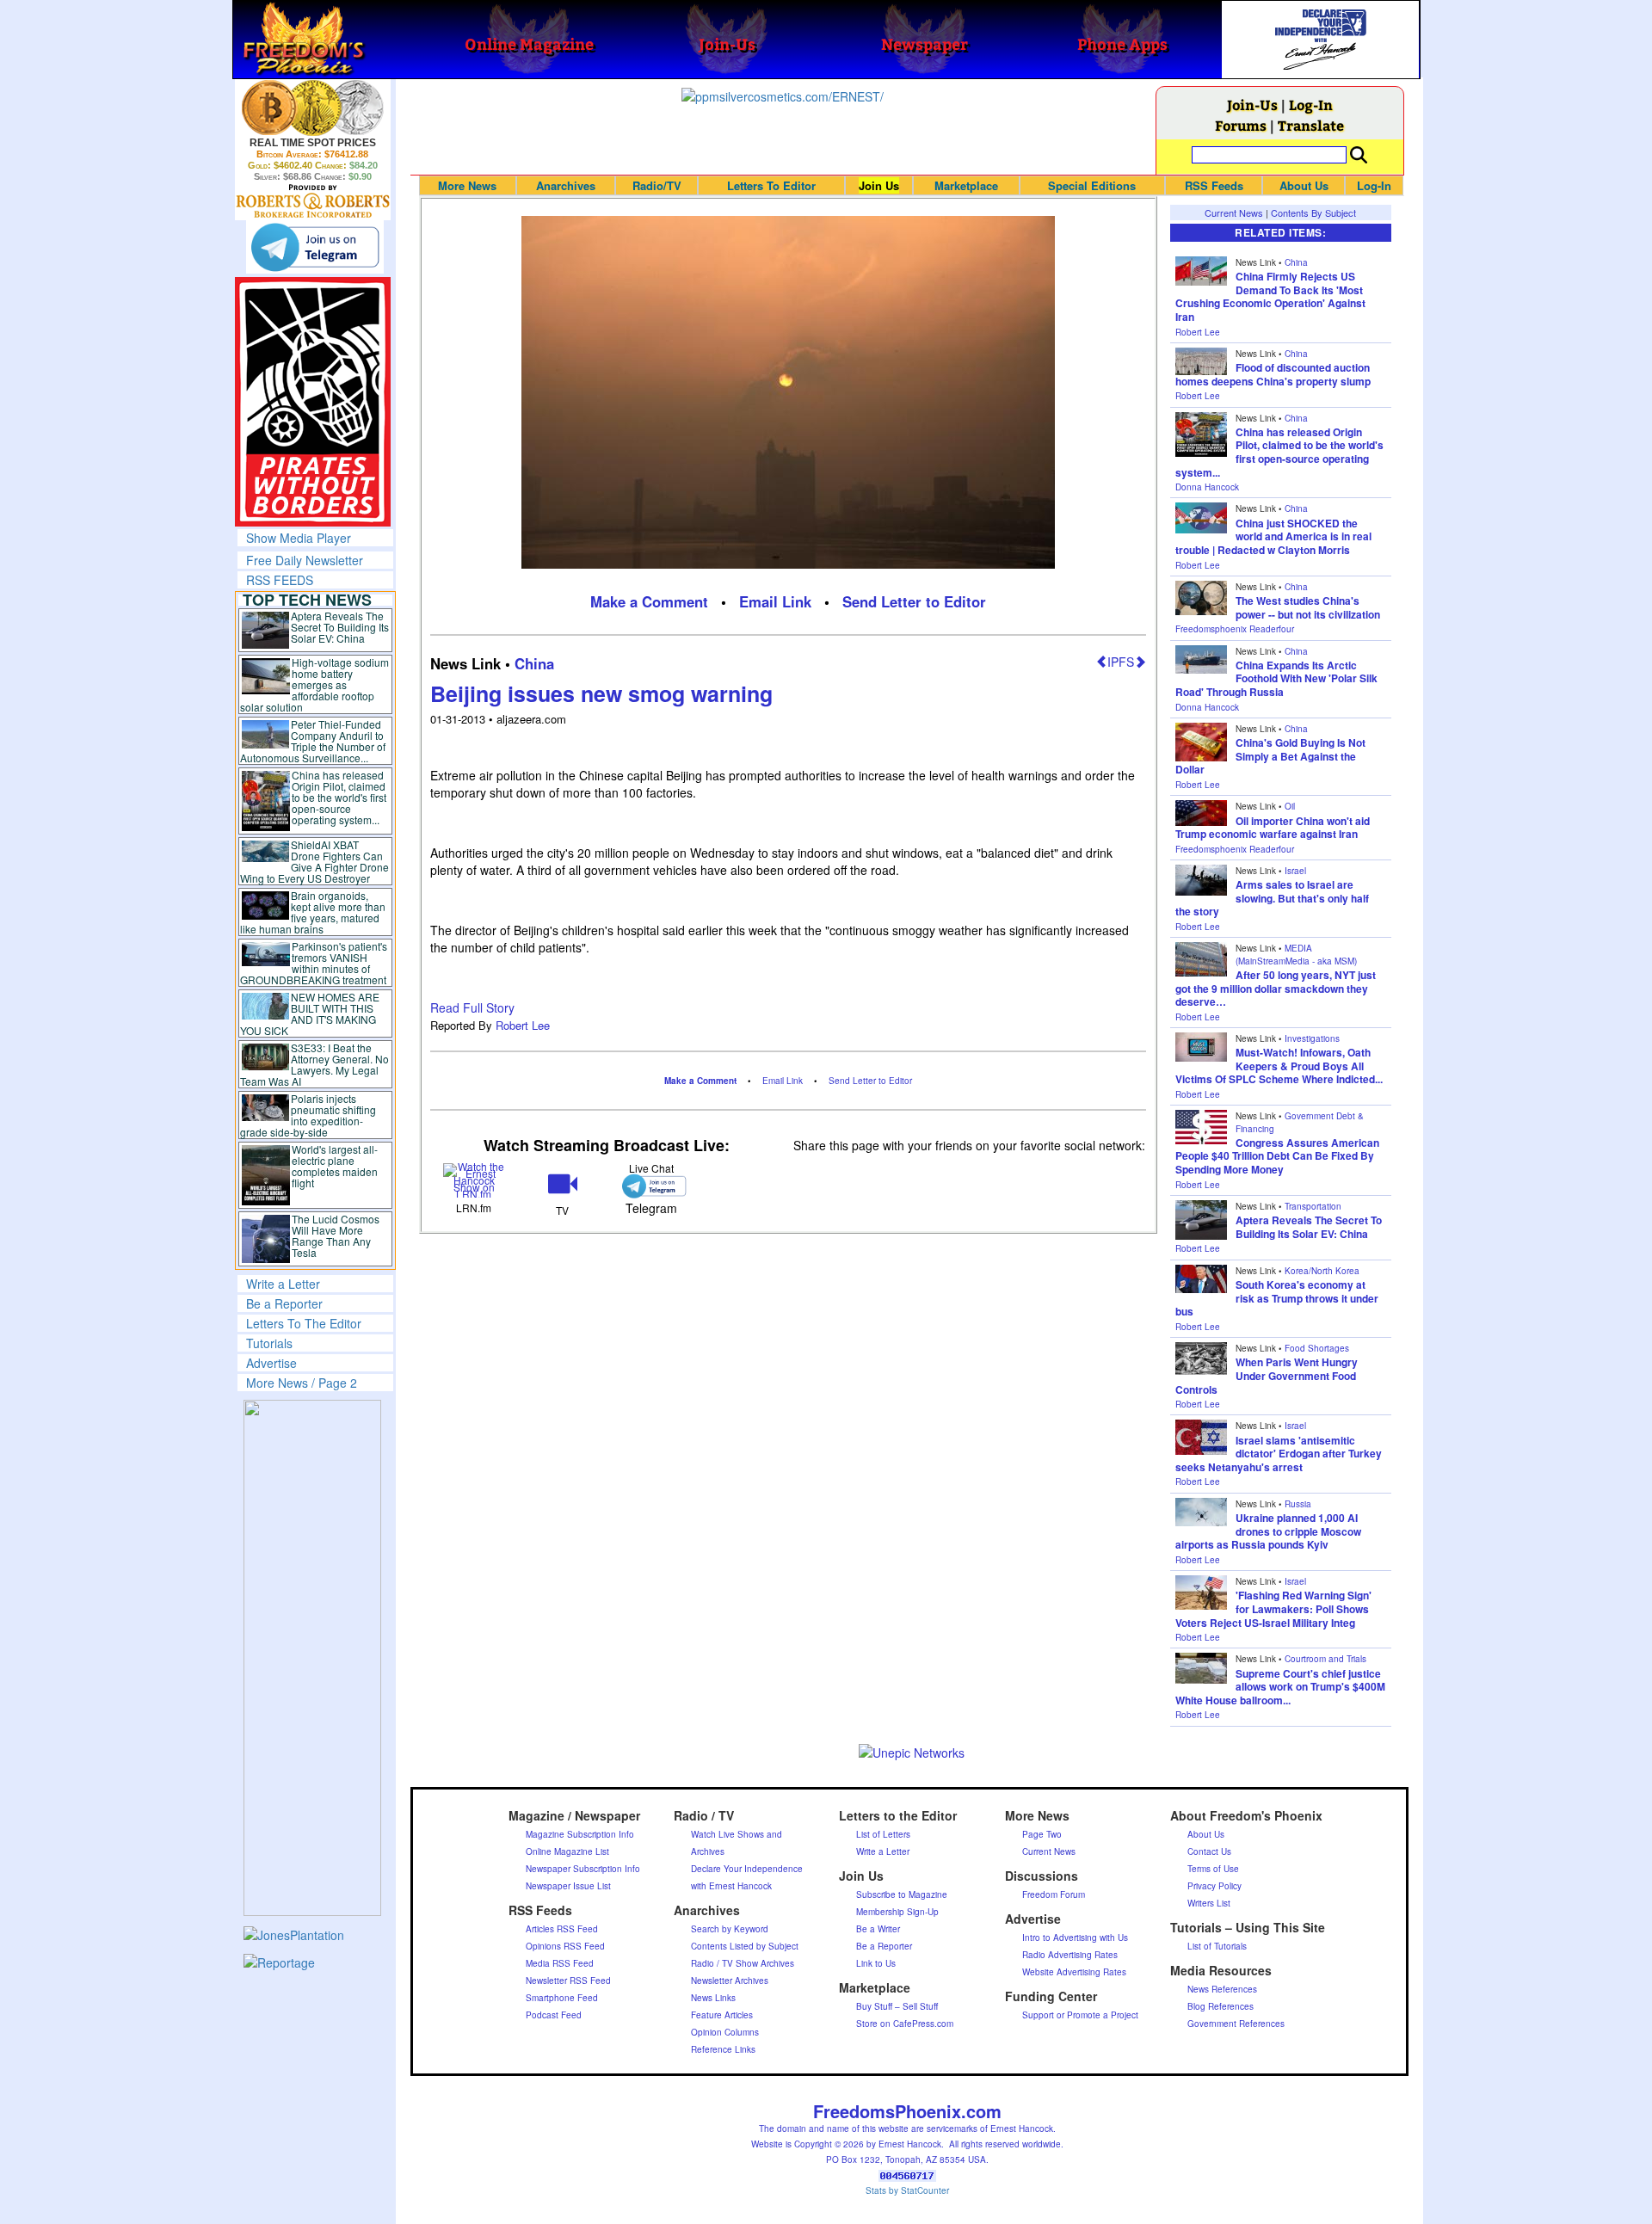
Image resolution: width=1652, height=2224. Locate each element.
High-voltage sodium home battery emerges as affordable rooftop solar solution (314, 684)
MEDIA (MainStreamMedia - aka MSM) (1296, 954)
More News (467, 185)
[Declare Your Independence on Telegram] (315, 247)
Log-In (1311, 105)
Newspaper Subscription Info (583, 1869)
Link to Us (876, 1963)
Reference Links (723, 2049)
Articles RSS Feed (562, 1929)
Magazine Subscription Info (580, 1834)
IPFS (1121, 662)
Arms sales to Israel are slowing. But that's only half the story (1272, 898)
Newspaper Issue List (568, 1886)
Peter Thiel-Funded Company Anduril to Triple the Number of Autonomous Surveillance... (313, 741)
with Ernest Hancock (731, 1886)
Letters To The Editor (304, 1323)
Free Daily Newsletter (305, 560)
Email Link (775, 601)
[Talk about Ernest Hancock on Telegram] (651, 1186)
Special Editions (1092, 185)
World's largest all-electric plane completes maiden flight (335, 1166)
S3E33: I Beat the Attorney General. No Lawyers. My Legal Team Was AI (315, 1064)
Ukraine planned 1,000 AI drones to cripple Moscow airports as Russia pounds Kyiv (1268, 1531)
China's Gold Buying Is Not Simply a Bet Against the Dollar (1270, 756)
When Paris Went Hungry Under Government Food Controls (1267, 1375)
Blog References (1221, 2006)
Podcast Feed (554, 2015)
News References (1222, 1989)
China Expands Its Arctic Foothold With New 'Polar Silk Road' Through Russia (1276, 678)
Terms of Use (1213, 1869)
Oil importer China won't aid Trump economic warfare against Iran (1273, 828)
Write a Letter (283, 1284)
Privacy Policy (1214, 1886)
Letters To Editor (771, 185)
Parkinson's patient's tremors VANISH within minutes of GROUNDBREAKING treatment (314, 963)
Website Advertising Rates (1074, 1972)
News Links (713, 1998)
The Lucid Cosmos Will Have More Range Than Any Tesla (336, 1235)
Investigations (1312, 1038)
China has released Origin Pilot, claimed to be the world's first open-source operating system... (339, 797)
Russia (1298, 1504)
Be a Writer (878, 1929)
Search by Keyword (730, 1929)
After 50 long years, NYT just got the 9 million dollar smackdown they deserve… (1276, 988)
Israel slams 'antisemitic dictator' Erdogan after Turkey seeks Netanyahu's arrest (1279, 1454)
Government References (1236, 2024)
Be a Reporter (284, 1303)
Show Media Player (299, 538)
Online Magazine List (567, 1851)
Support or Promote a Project (1080, 2015)
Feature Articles (722, 2015)
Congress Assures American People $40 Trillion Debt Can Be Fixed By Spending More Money (1277, 1156)
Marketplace (966, 185)
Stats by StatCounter (907, 2190)
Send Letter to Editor (914, 601)
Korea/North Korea (1322, 1271)
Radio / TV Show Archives (743, 1963)
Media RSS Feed (560, 1963)
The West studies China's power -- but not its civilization (1308, 607)
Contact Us (1209, 1851)
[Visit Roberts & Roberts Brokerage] (313, 108)
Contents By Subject (1313, 213)
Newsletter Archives (730, 1981)
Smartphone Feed (562, 1998)
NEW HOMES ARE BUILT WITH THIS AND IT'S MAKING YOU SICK (310, 1013)
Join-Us (1252, 105)
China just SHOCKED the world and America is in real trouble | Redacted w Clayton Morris (1273, 536)
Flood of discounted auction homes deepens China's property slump (1273, 374)
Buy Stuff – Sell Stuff (897, 2006)
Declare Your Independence (747, 1869)
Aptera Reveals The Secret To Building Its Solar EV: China (340, 627)
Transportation (1313, 1206)
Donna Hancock (1207, 487)
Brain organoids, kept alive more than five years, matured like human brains (313, 912)
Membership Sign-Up (897, 1912)
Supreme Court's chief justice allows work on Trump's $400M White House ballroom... (1280, 1687)
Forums (1241, 125)
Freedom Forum (1054, 1894)
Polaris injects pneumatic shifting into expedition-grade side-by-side (308, 1115)
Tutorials (269, 1343)
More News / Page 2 (302, 1383)
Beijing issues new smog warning (601, 693)
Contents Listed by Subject (745, 1946)
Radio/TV (657, 185)
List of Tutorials (1217, 1946)
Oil (1290, 806)
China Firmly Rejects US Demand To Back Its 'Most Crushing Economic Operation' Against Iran (1270, 296)
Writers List (1209, 1903)
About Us (1304, 185)
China (534, 663)
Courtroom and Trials (1325, 1659)
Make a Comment (649, 601)
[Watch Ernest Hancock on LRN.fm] (475, 1179)
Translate (1311, 125)
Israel (1295, 871)
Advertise (271, 1363)
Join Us (879, 185)
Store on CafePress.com (905, 2024)
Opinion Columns (725, 2032)
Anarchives (566, 185)
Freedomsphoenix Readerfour (1235, 629)
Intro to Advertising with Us (1075, 1938)
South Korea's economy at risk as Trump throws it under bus (1277, 1298)
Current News (1234, 213)
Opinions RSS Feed (565, 1946)
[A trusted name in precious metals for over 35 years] (313, 201)
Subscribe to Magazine (902, 1894)
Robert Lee (523, 1025)
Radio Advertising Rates (1070, 1955)
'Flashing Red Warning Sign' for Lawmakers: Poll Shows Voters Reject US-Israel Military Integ (1273, 1608)
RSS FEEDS (280, 580)
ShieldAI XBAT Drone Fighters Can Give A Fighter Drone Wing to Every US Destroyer (315, 861)
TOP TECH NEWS (307, 600)
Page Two (1042, 1834)
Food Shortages (1317, 1348)
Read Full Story (472, 1007)
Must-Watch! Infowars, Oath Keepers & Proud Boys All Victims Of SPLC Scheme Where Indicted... (1279, 1066)
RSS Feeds (1214, 185)
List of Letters (883, 1834)
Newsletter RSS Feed (568, 1981)
